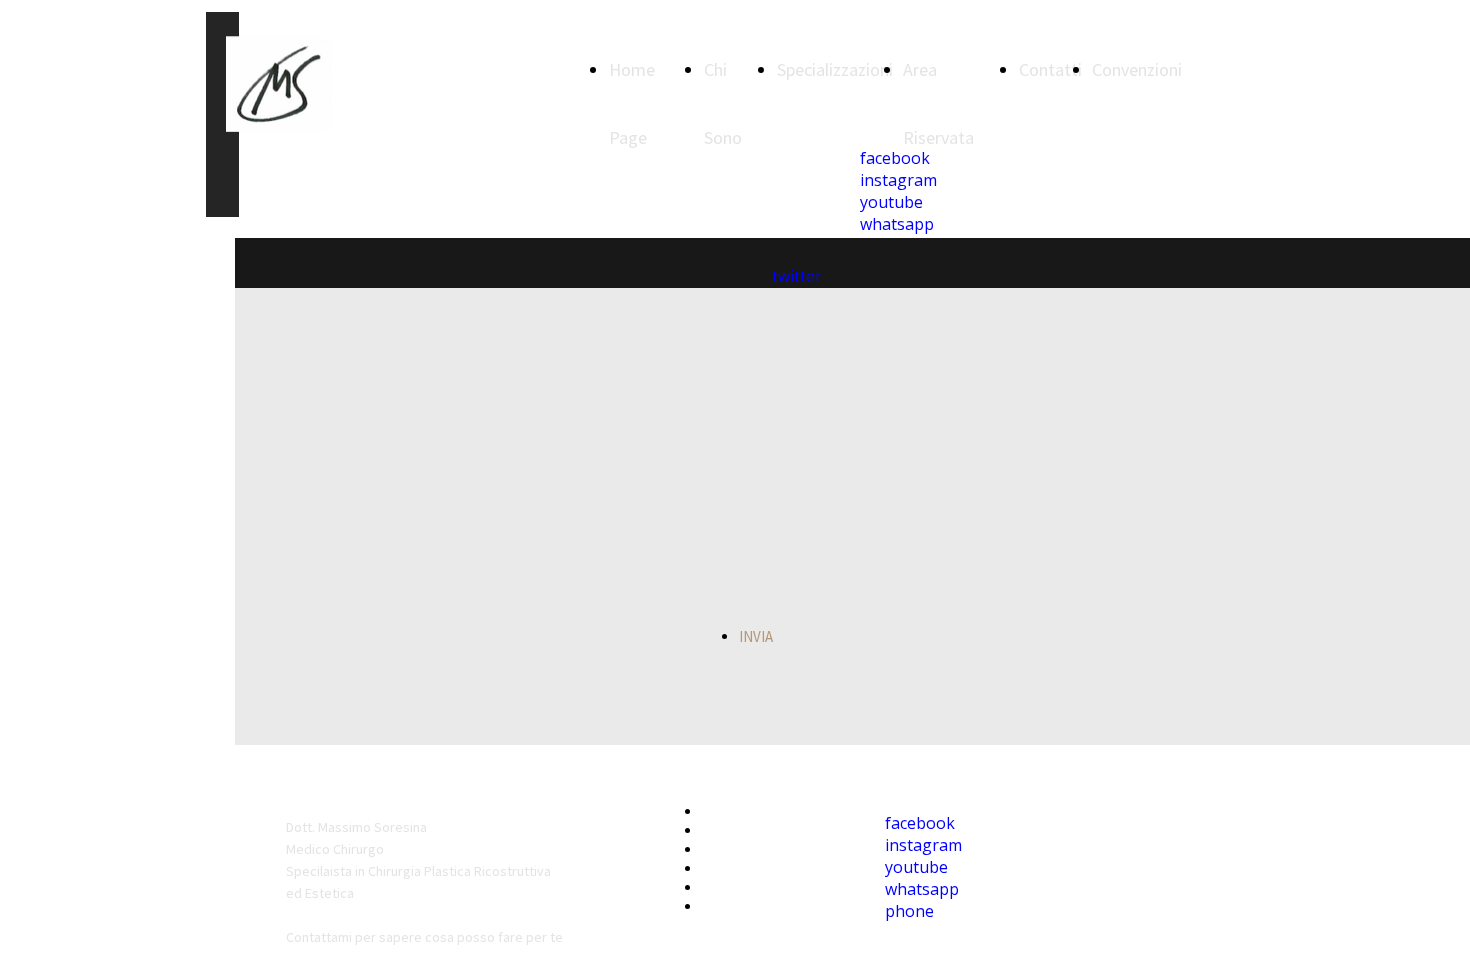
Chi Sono (732, 830)
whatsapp (922, 889)
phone (909, 911)
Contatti (1050, 69)
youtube (916, 867)
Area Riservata (753, 868)
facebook (920, 823)
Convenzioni (1137, 69)
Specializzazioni (835, 69)
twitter (797, 276)
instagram (923, 845)
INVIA (756, 636)
